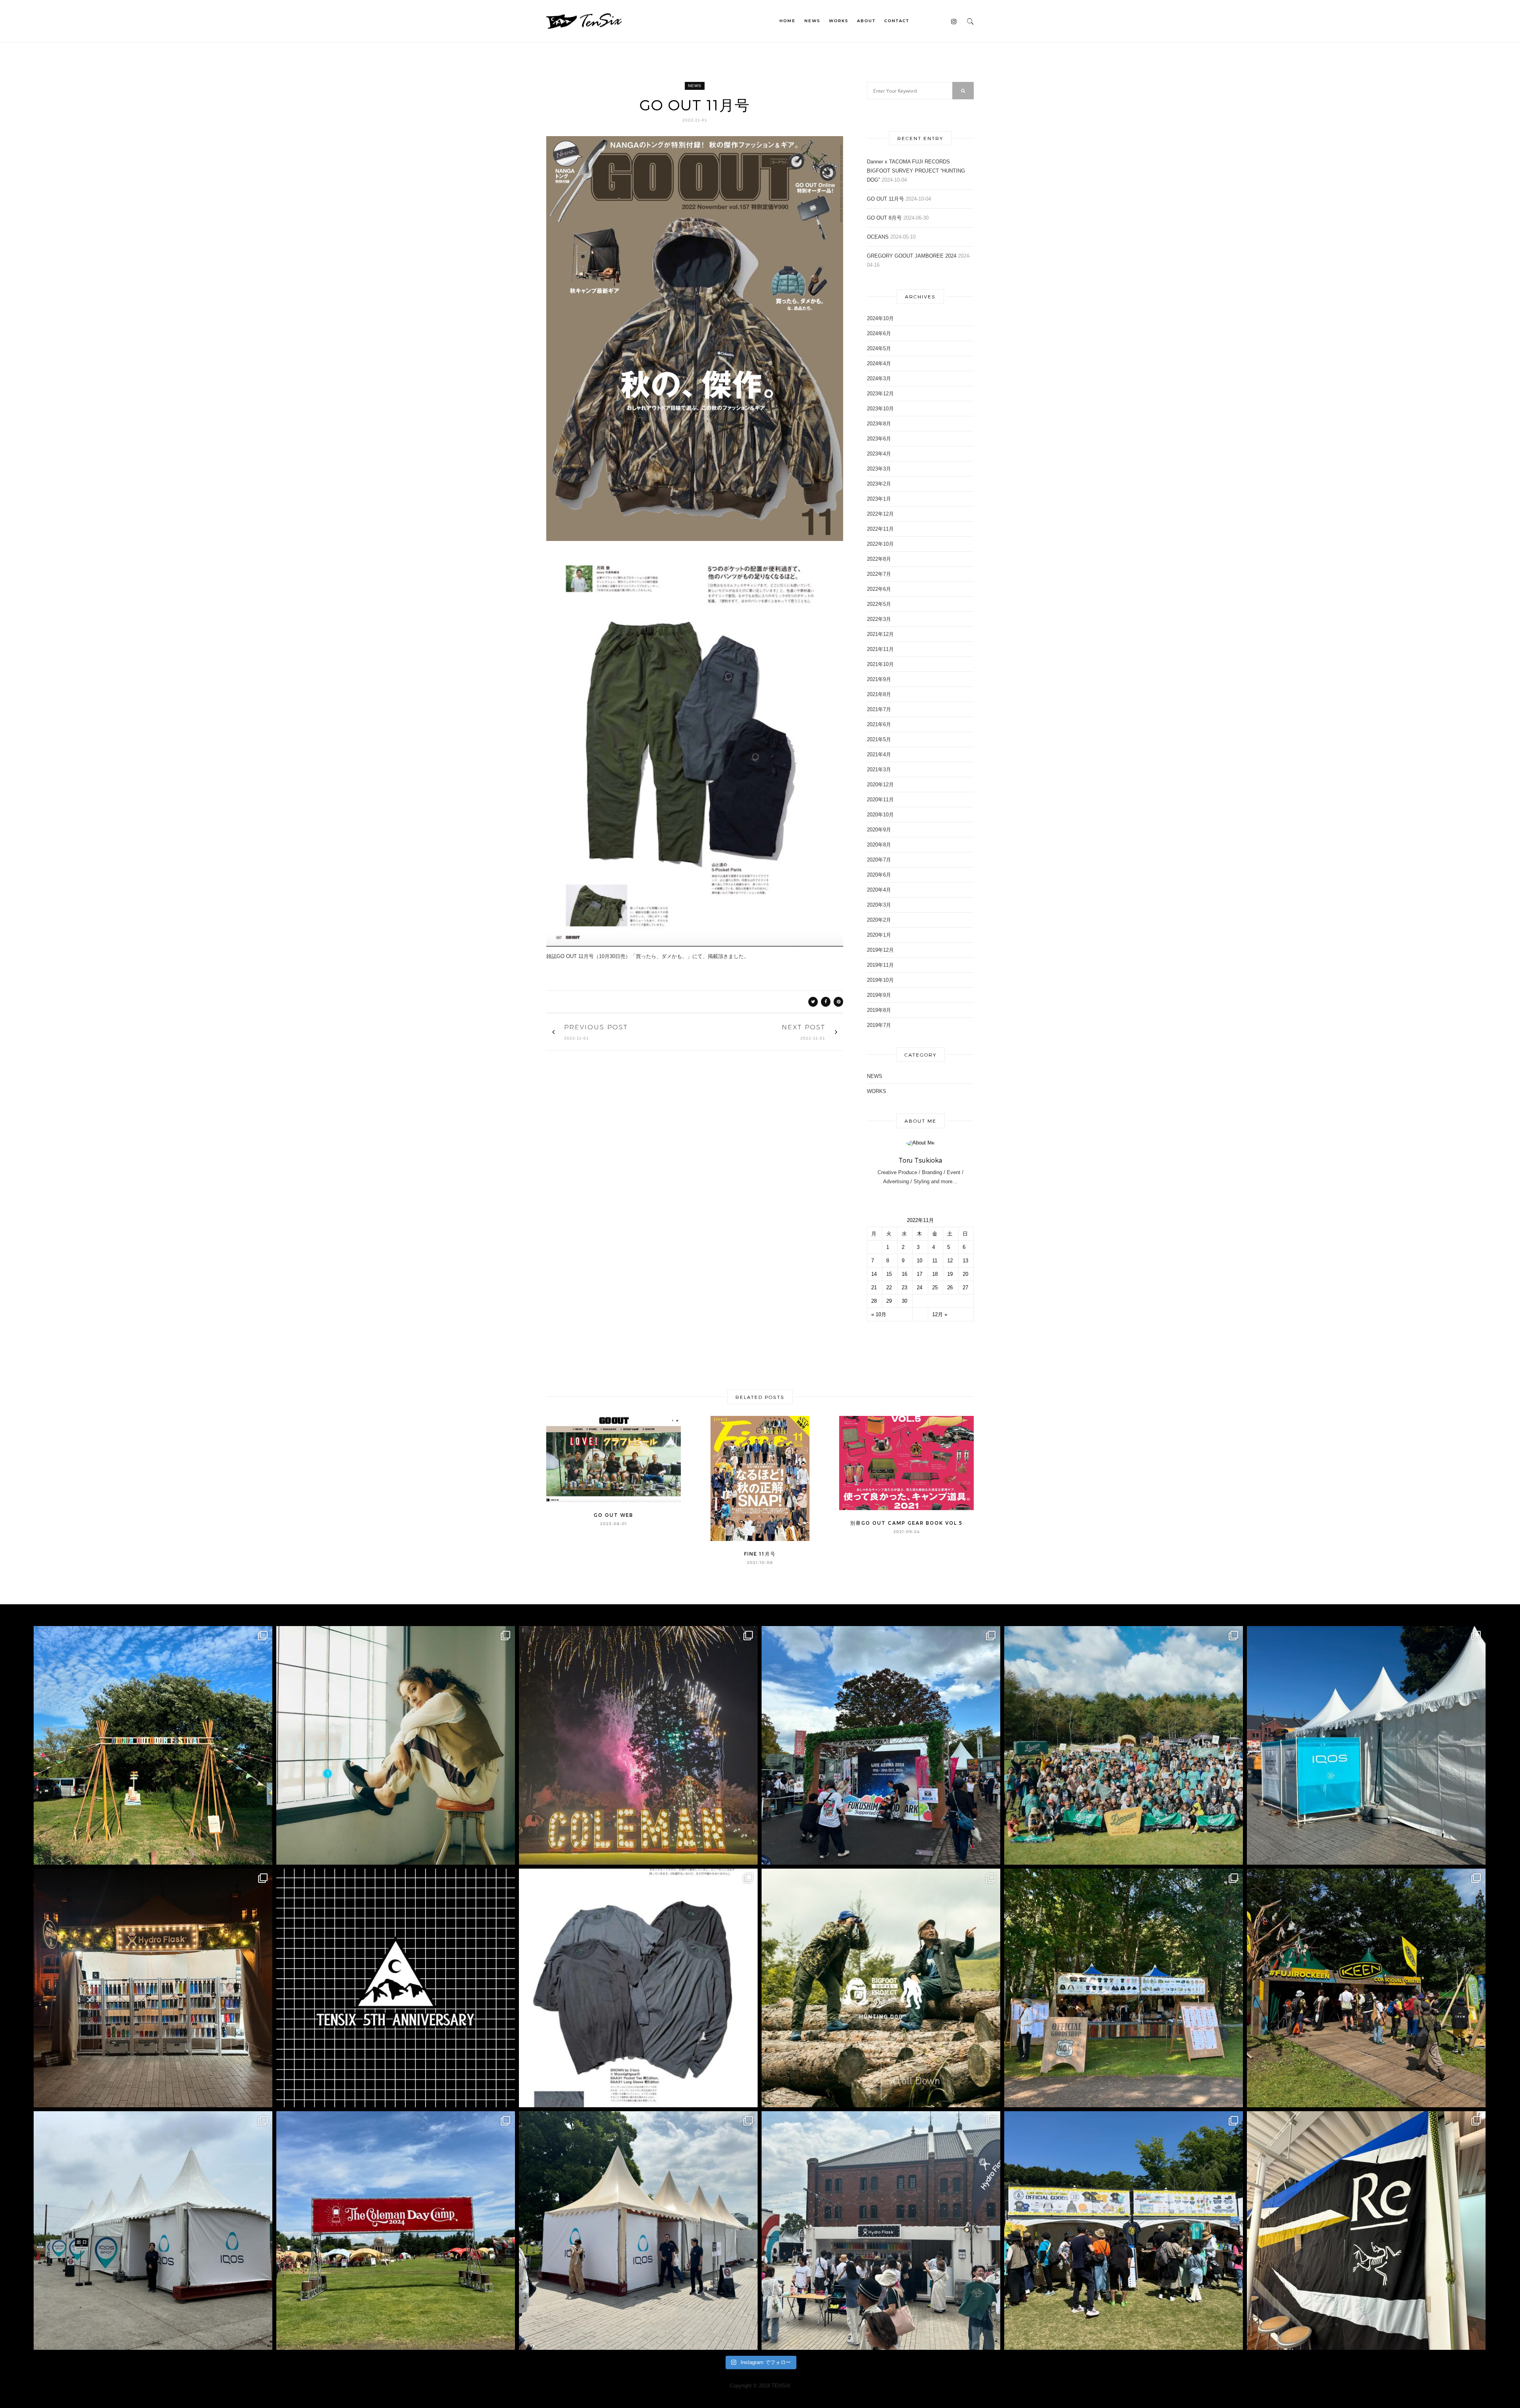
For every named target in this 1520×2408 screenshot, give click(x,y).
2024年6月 (879, 333)
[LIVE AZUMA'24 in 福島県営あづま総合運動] (881, 1745)
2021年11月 (880, 649)
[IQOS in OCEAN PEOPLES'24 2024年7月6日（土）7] (153, 2231)
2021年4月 (879, 754)
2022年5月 (879, 604)
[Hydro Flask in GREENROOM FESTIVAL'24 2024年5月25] (881, 2231)
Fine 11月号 (760, 1554)
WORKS (839, 21)
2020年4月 (879, 890)
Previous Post (596, 1027)
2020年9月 (879, 830)
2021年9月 (879, 679)
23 (904, 1287)
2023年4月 (879, 454)
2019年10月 (880, 980)
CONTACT (897, 21)
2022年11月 (880, 529)
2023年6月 (879, 439)
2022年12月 (880, 514)
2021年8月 (879, 694)
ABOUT (866, 21)
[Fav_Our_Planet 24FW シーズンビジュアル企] (396, 1745)
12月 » (940, 1314)
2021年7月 (879, 709)
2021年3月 (879, 769)
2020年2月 (879, 920)
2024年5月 (879, 348)
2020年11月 (880, 800)
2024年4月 (879, 363)
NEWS (812, 21)
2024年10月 (880, 318)
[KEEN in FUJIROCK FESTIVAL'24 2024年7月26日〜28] (1366, 1988)
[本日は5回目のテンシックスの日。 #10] (396, 1988)
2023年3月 (879, 469)
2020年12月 (880, 785)
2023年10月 (880, 409)
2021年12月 (880, 634)
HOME (788, 21)
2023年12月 (880, 394)
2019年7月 (879, 1025)
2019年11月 (880, 965)
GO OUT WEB (614, 1515)
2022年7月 (879, 574)
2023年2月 (879, 484)
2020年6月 (879, 875)
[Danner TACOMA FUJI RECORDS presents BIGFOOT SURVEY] (881, 1988)
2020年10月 (880, 815)
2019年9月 (879, 995)
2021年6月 (879, 724)
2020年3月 (879, 905)
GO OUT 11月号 (885, 199)
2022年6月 (879, 589)
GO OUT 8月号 (884, 218)
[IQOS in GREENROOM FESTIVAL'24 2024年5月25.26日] (638, 2231)
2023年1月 (879, 499)
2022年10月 (880, 544)
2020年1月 (879, 935)
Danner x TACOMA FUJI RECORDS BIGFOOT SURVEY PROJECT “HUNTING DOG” (916, 171)
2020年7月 (879, 860)
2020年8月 (879, 845)
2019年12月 (880, 950)
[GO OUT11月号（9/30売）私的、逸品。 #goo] (638, 1988)
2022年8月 (879, 559)
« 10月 (879, 1314)
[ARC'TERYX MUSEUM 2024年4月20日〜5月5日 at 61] (1366, 2231)
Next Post (804, 1027)
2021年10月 (880, 664)
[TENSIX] (584, 20)
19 (950, 1274)
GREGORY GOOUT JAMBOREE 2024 (912, 256)
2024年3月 (879, 379)
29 (889, 1301)
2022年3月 (879, 619)
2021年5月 (879, 739)
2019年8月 (879, 1010)
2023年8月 (879, 424)
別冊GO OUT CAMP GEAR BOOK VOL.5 (906, 1523)
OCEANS (878, 237)
